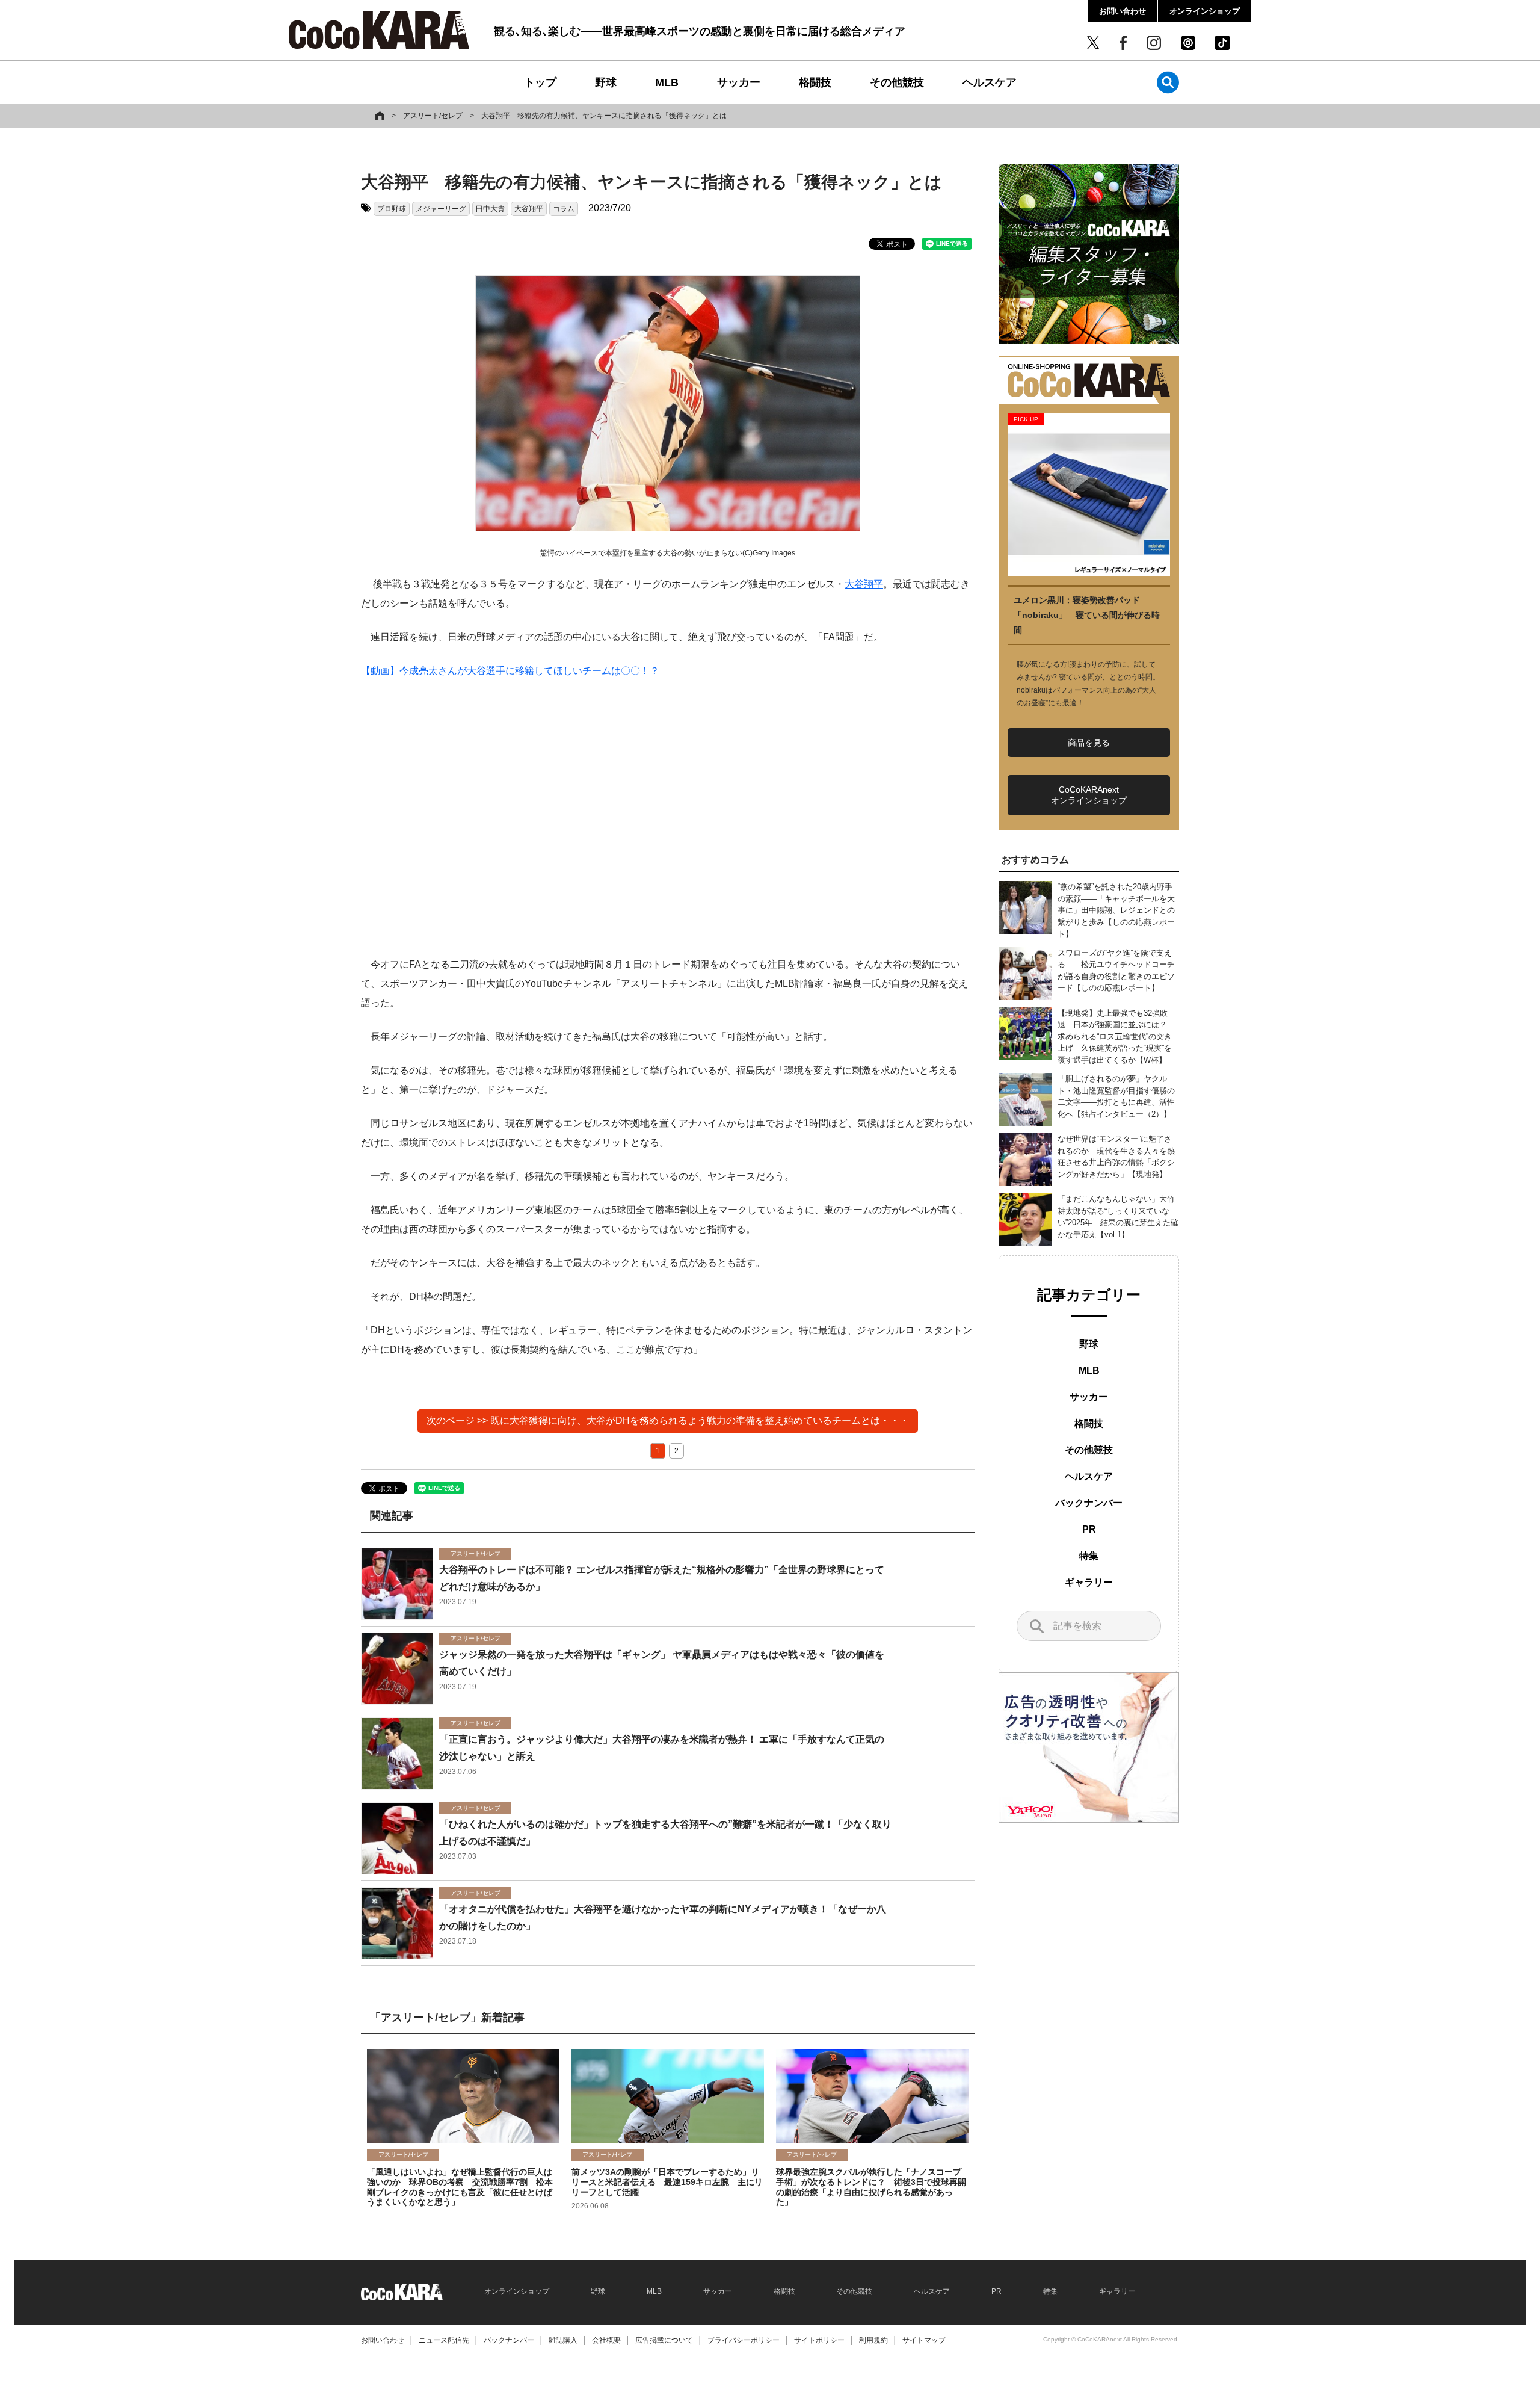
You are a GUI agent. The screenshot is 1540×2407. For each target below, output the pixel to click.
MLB (667, 82)
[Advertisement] (668, 818)
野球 (606, 82)
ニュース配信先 (444, 2340)
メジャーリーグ (441, 209)
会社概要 (606, 2340)
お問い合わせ (1123, 11)
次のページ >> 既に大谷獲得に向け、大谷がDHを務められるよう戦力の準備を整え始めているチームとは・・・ (668, 1420)
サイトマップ (924, 2340)
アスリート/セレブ (433, 116)
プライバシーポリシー (744, 2340)
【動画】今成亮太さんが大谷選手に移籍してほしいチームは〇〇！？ (510, 671)
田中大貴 (490, 209)
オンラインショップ (1205, 11)
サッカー (739, 82)
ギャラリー (1089, 1582)
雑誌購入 (563, 2340)
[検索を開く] (1168, 82)
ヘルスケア (990, 82)
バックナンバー (1089, 1503)
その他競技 (897, 82)
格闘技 (815, 82)
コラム (564, 209)
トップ (540, 82)
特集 (1089, 1556)
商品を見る (1089, 743)
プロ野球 (392, 209)
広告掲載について (664, 2340)
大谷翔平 (529, 209)
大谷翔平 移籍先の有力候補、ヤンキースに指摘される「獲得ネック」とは (604, 116)
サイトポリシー (819, 2340)
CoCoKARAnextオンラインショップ (1089, 795)
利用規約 (873, 2340)
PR (1089, 1529)
